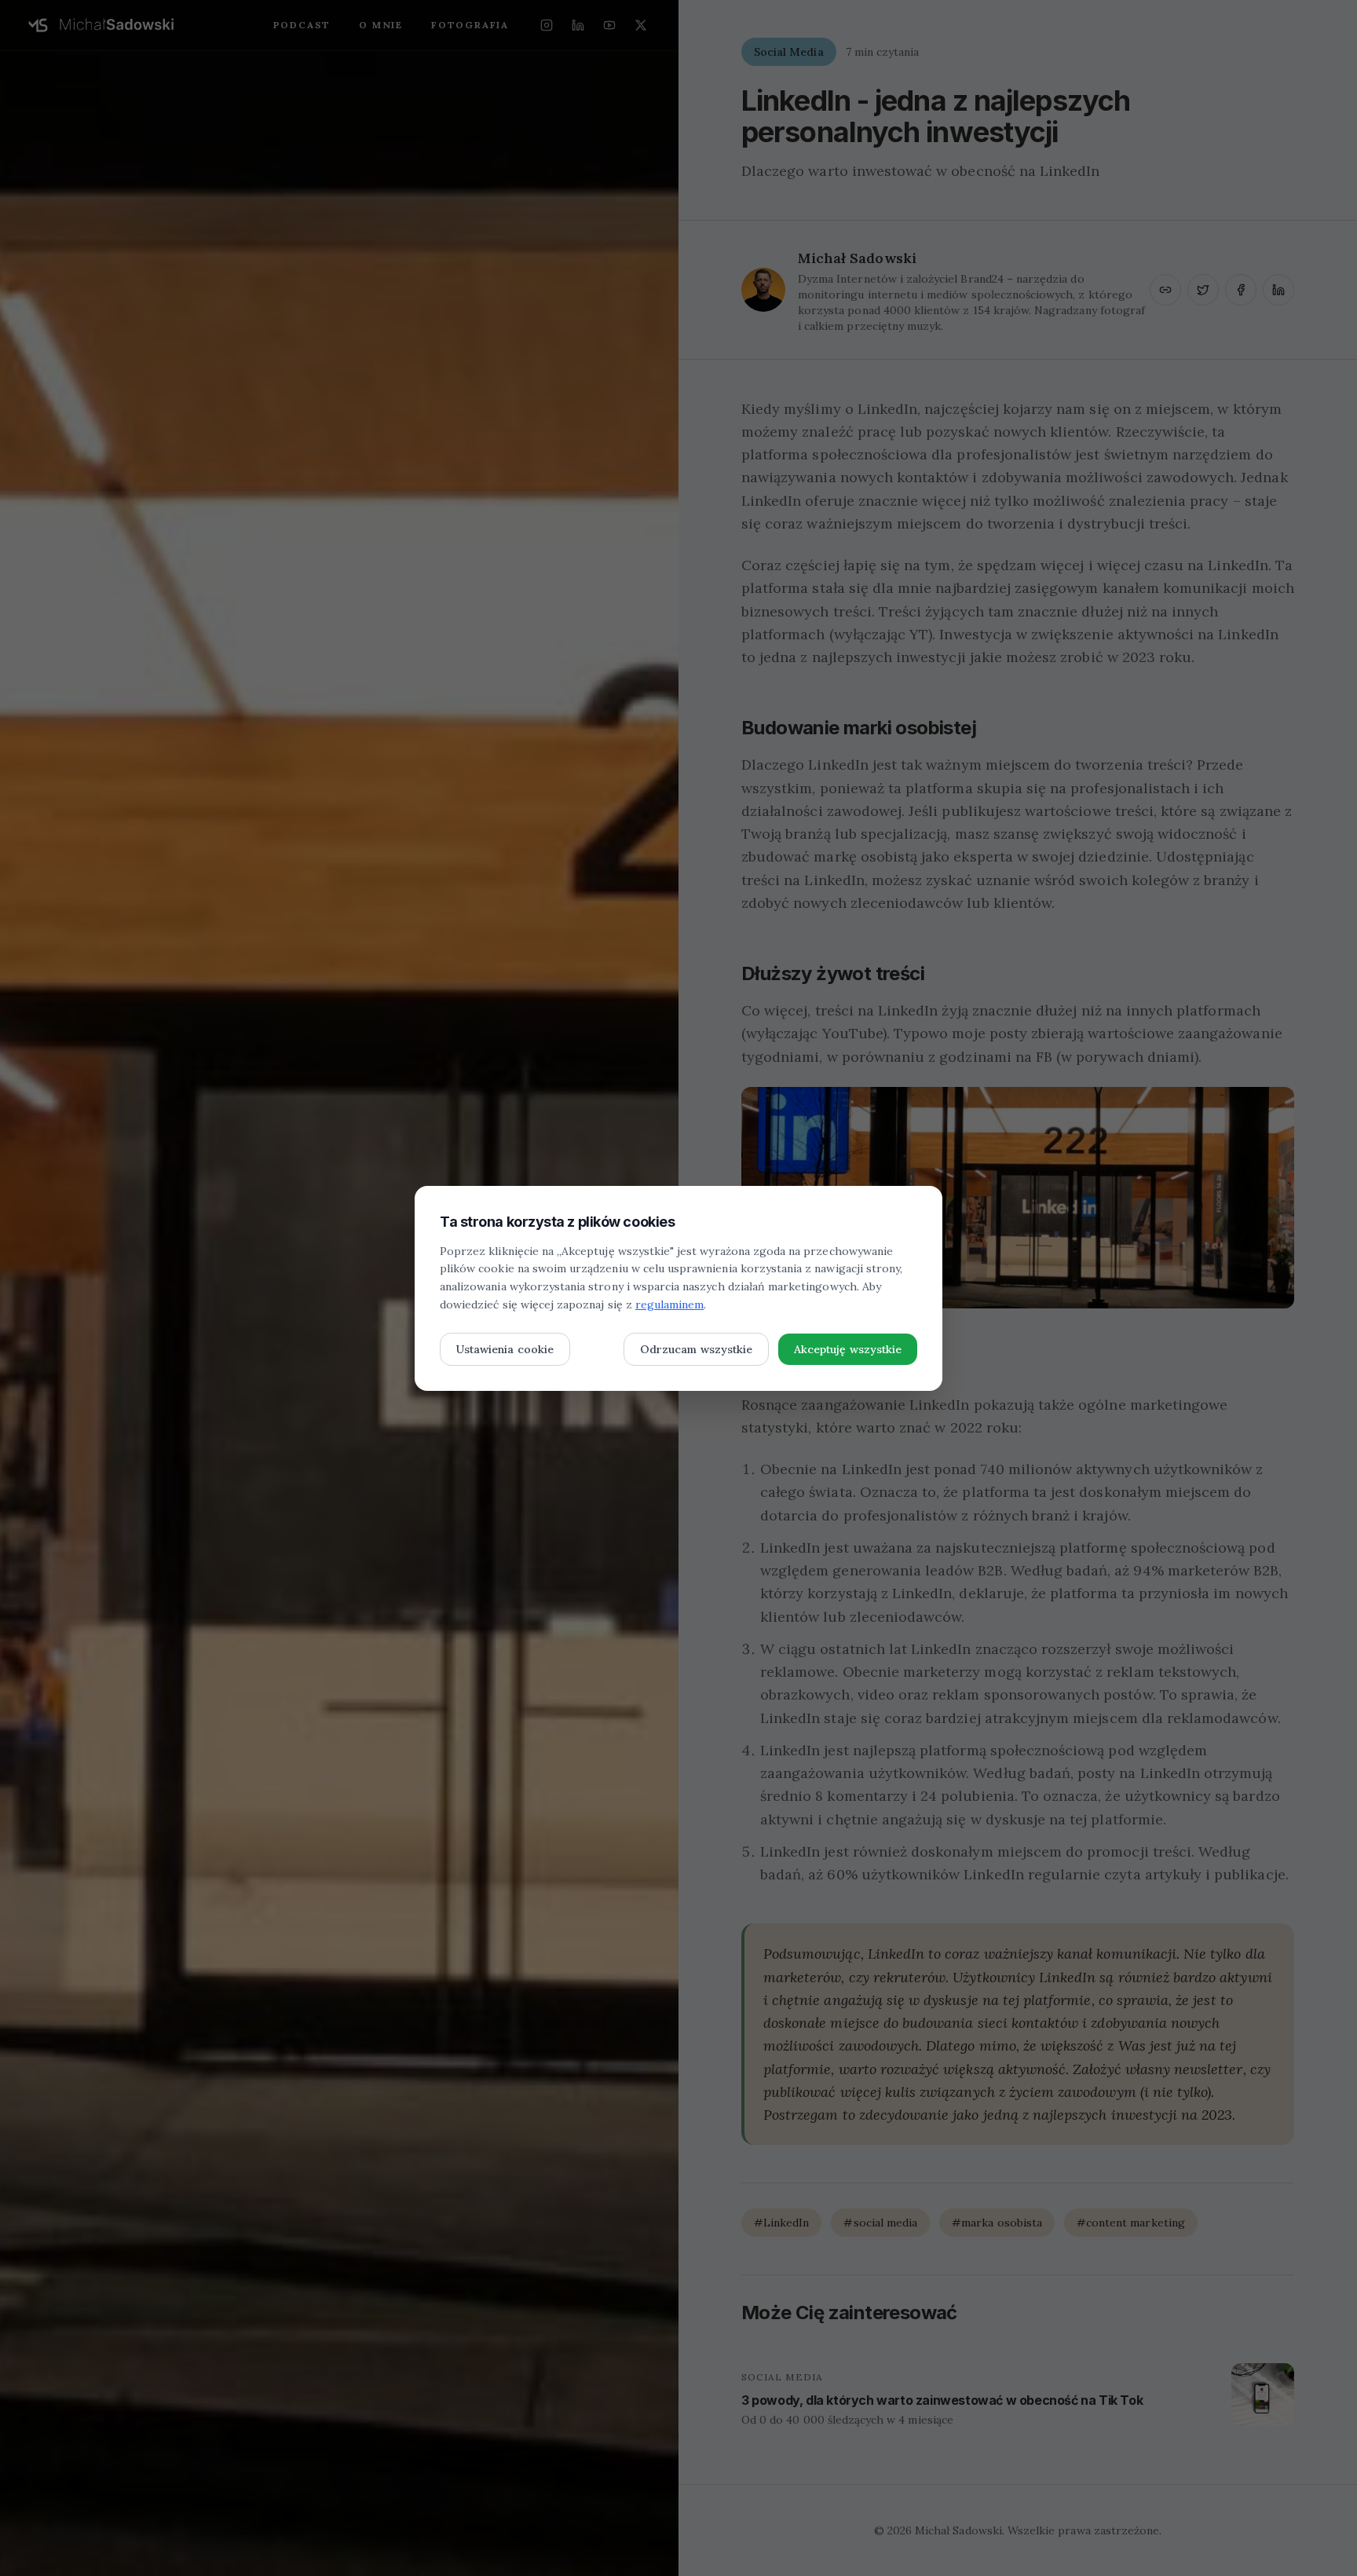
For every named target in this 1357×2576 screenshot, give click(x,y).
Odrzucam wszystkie (696, 1349)
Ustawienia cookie (505, 1349)
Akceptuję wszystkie (848, 1349)
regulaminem (670, 1304)
